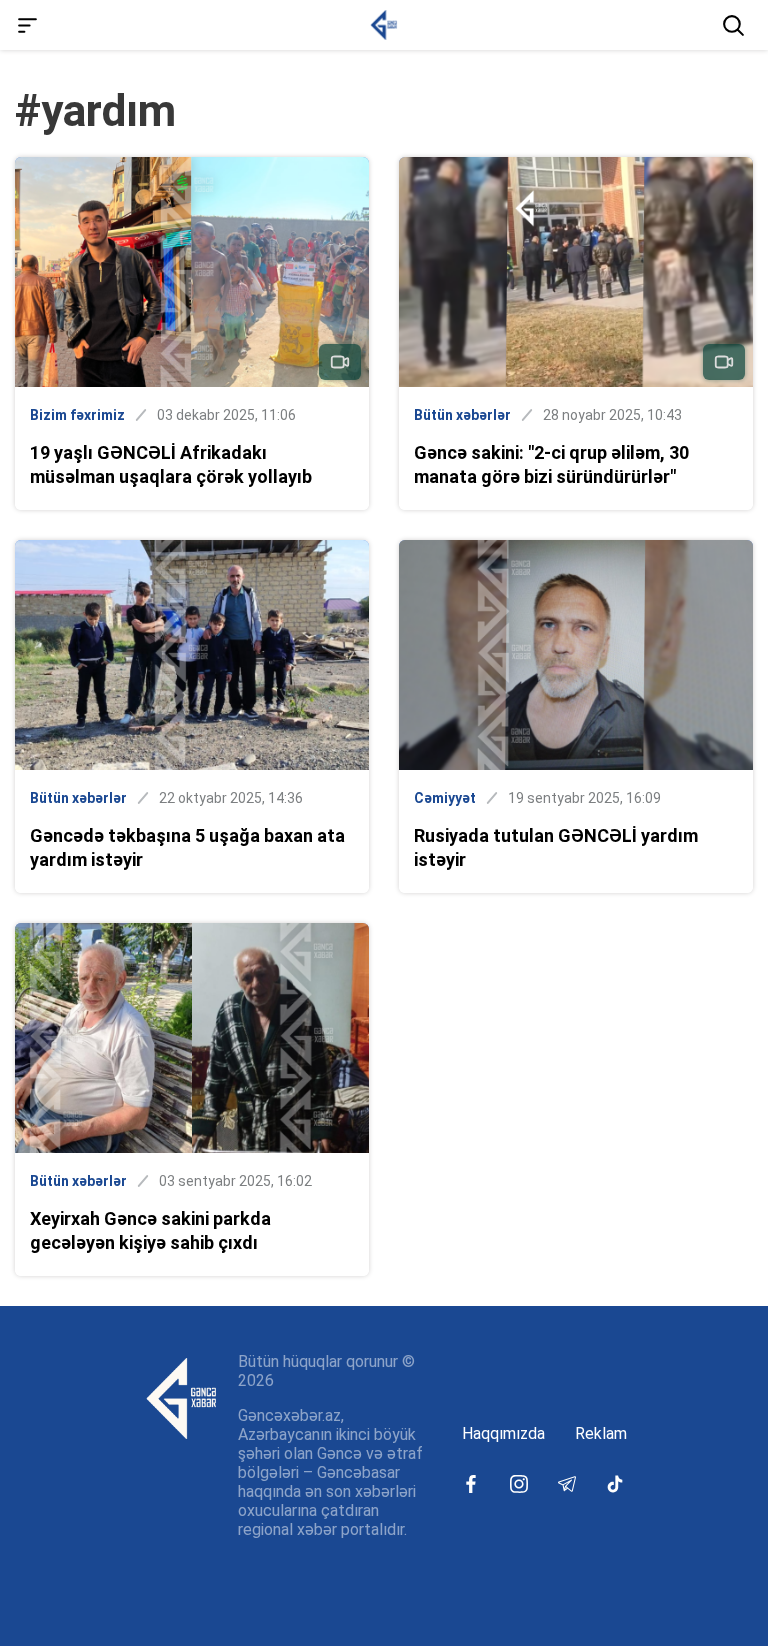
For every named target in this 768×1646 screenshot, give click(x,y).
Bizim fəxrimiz (77, 415)
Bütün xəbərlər (462, 415)
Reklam (601, 1433)
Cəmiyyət (445, 798)
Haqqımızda (503, 1433)
